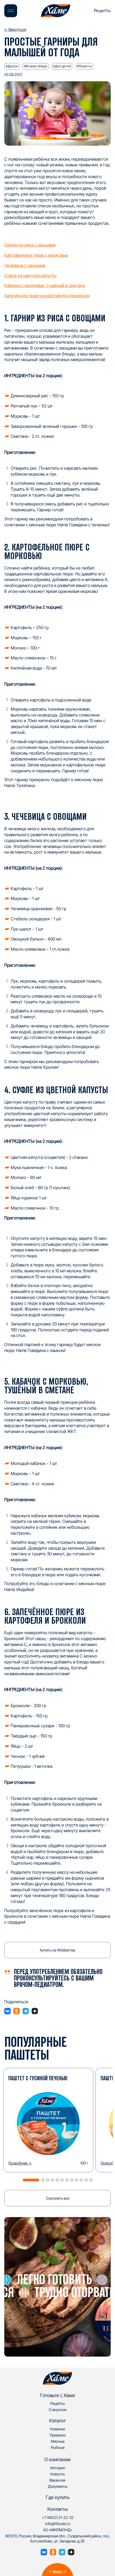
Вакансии (57, 2480)
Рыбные (58, 2447)
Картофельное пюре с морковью (36, 255)
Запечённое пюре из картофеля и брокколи (47, 296)
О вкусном (58, 2410)
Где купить (58, 2497)
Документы (58, 2486)
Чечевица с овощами (25, 265)
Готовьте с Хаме (58, 2395)
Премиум (58, 2435)
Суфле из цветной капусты (30, 275)
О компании (57, 2459)
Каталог (58, 2421)
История (57, 2468)
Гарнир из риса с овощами (30, 245)
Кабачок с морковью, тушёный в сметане (45, 285)
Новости (57, 2474)
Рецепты (102, 10)
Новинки (57, 2429)
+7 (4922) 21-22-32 (58, 2517)
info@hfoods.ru (58, 2524)
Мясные (58, 2441)
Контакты (58, 2509)
